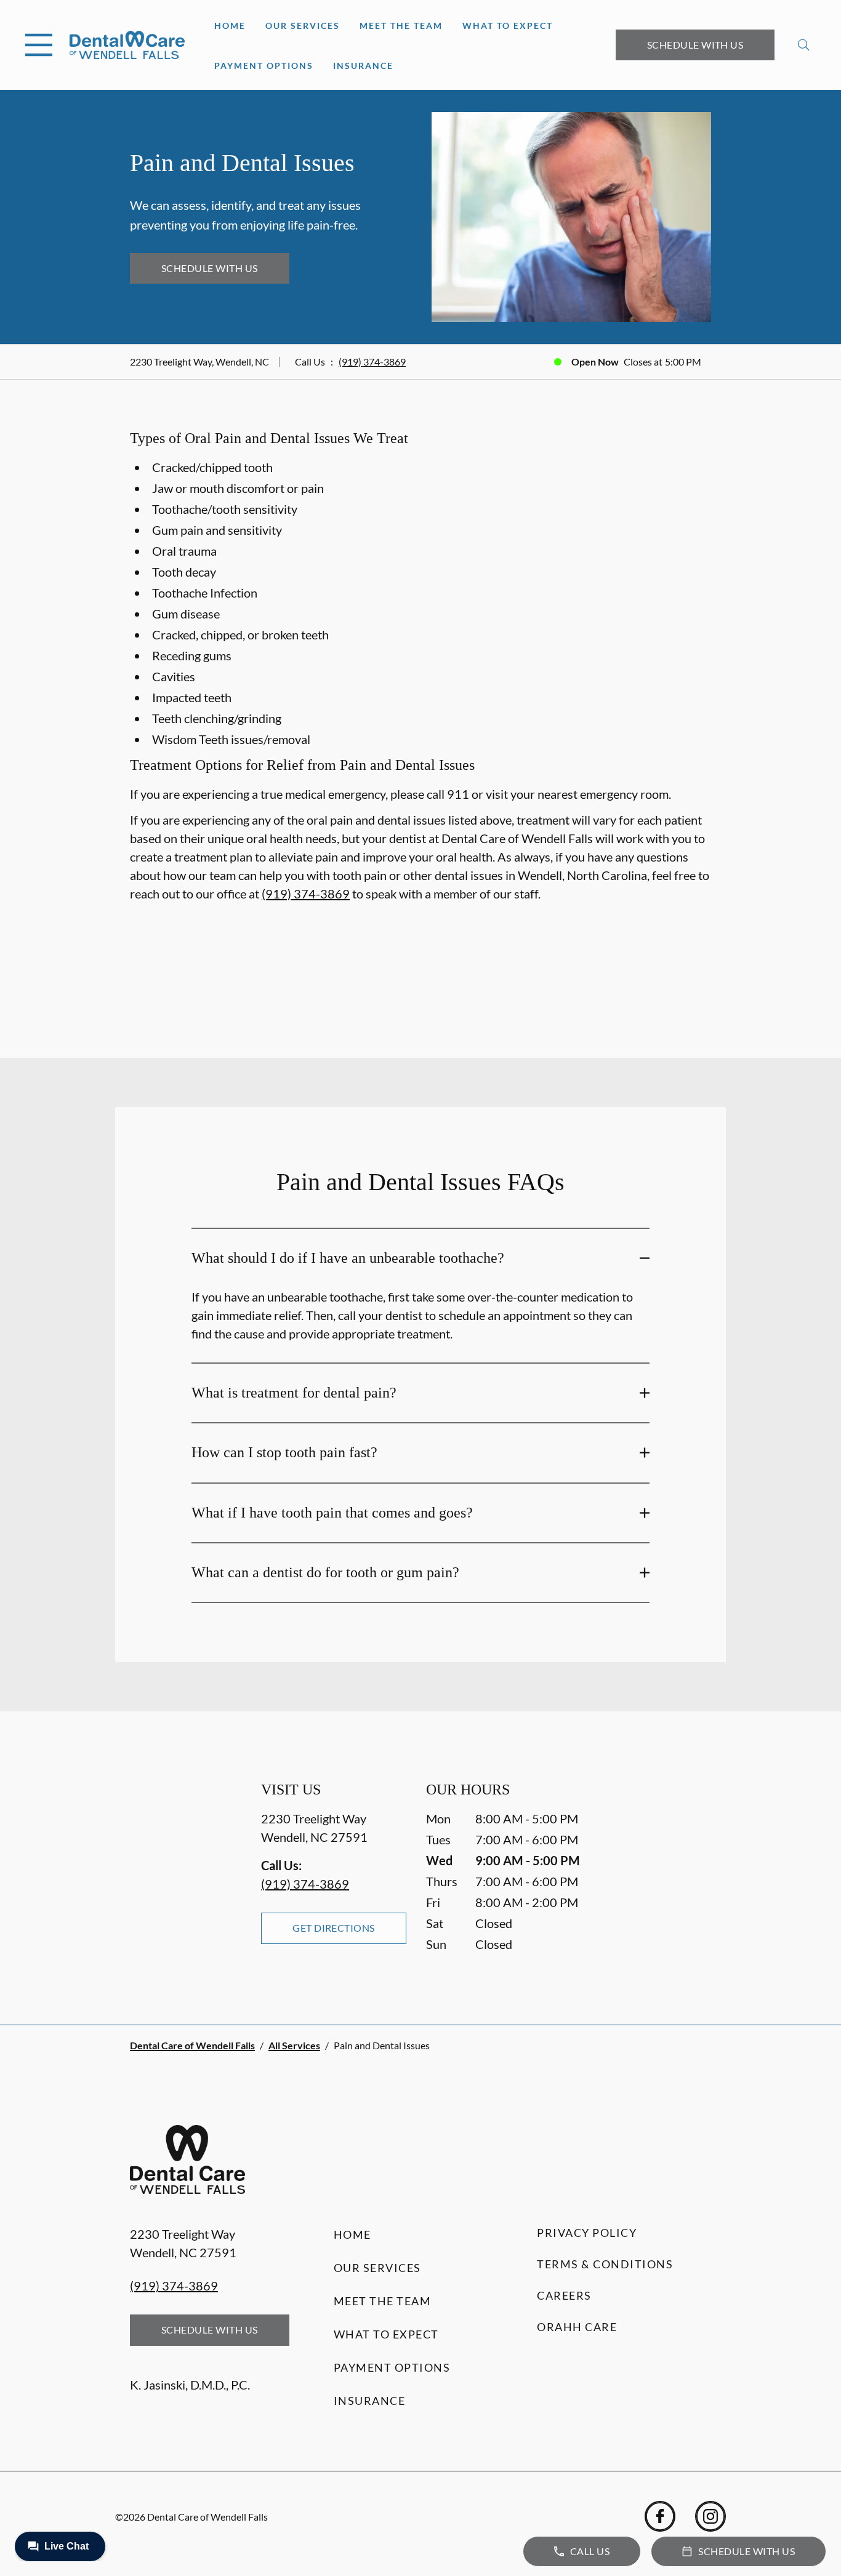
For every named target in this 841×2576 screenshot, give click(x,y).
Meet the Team (401, 26)
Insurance (363, 66)
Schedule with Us (695, 45)
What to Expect (508, 26)
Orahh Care (577, 2327)
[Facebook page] (660, 2516)
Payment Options (264, 66)
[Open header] (39, 45)
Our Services (303, 26)
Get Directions (334, 1928)
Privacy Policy (587, 2233)
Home (230, 26)
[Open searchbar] (804, 45)
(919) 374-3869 (372, 362)
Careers (564, 2295)
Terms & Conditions (605, 2264)
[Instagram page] (710, 2516)
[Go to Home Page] (127, 45)
